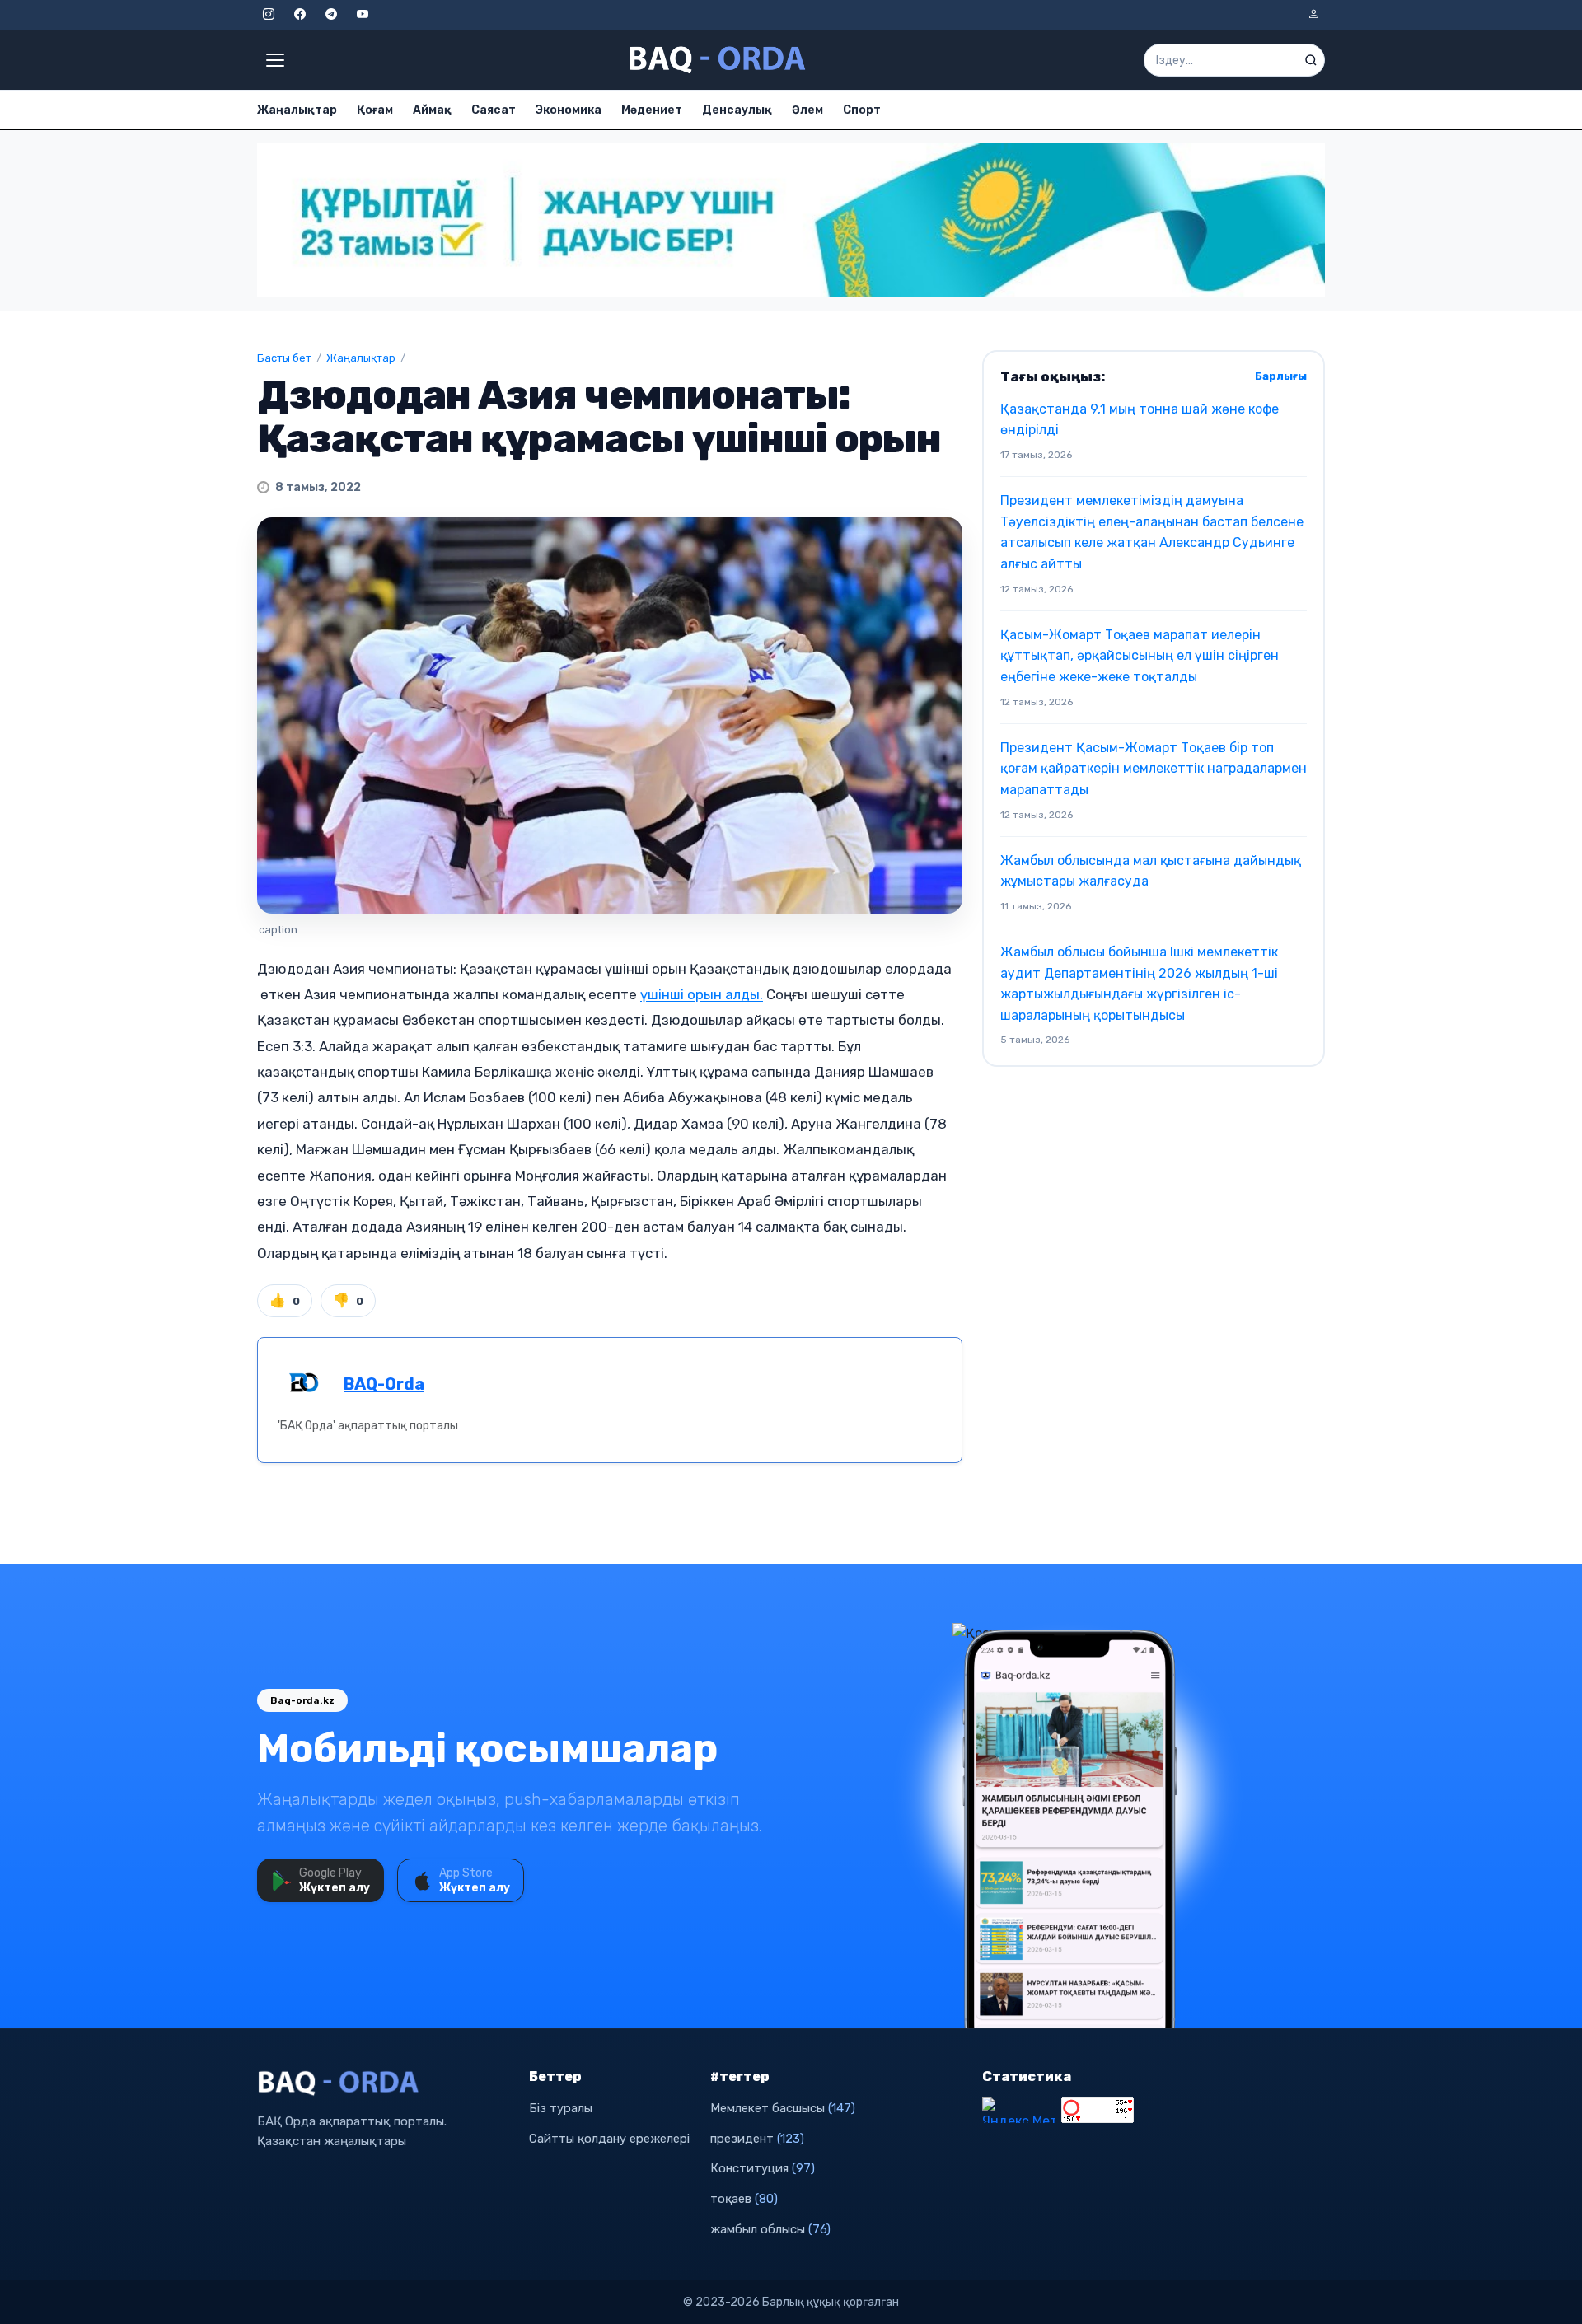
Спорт (862, 110)
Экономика (569, 110)
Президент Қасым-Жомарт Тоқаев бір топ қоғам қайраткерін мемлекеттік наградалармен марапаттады (1154, 769)
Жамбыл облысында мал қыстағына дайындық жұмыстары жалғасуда (1151, 871)
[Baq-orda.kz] (383, 2083)
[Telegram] (331, 15)
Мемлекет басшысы (783, 2108)
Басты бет (284, 358)
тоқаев (744, 2199)
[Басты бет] (718, 60)
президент (757, 2139)
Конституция (763, 2168)
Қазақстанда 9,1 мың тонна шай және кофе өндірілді (1140, 420)
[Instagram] (269, 15)
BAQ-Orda (384, 1384)
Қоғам (375, 110)
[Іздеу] (1311, 60)
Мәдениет (652, 110)
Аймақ (432, 110)
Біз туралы (561, 2108)
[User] (1313, 15)
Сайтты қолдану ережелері (609, 2139)
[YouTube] (363, 15)
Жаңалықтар (297, 110)
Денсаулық (737, 110)
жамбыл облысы (770, 2229)
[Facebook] (300, 15)
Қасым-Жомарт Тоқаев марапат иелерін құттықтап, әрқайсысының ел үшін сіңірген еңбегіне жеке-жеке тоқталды (1140, 656)
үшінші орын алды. (702, 994)
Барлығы (1281, 376)
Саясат (494, 110)
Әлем (807, 110)
